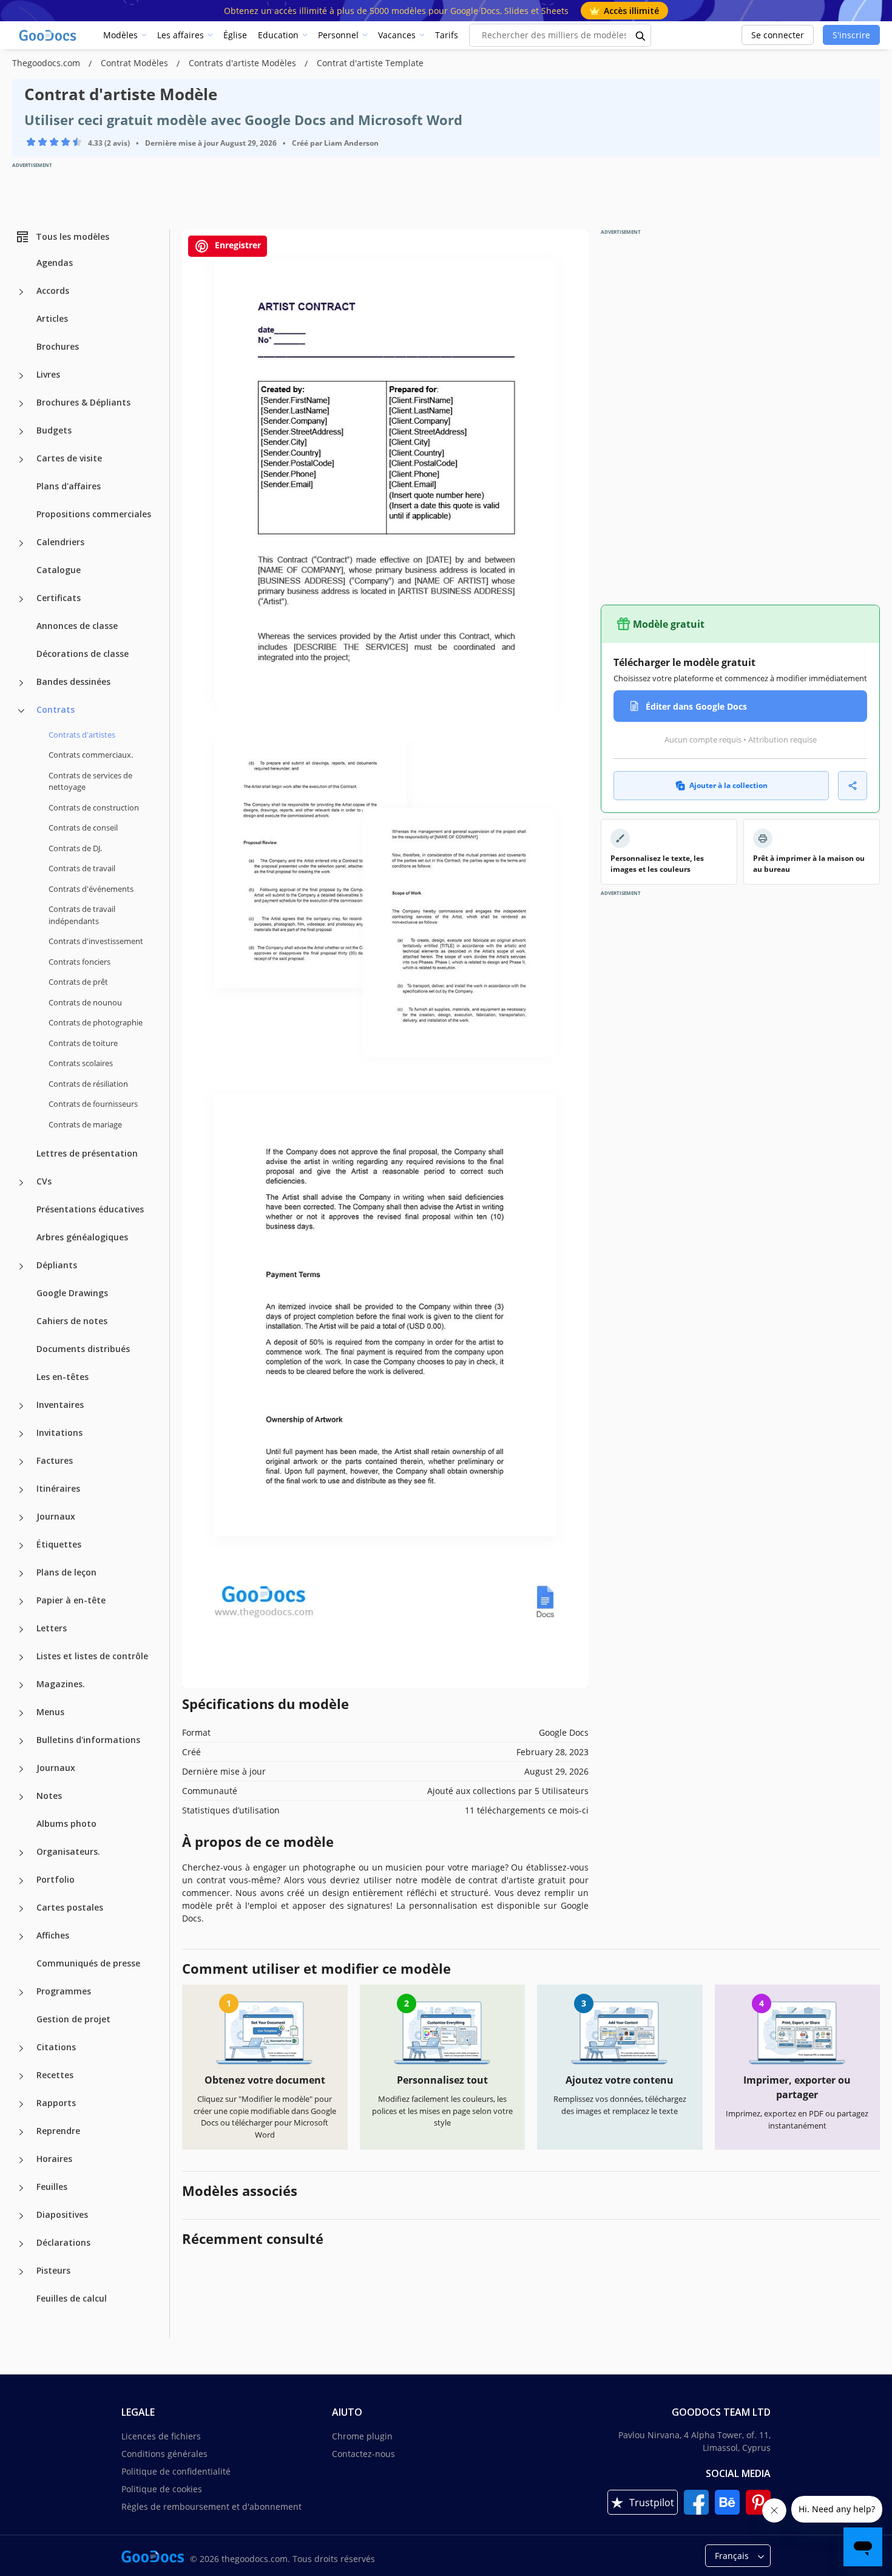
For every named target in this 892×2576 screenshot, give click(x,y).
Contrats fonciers (79, 962)
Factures (55, 1460)
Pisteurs (53, 2270)
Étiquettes (59, 1544)
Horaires (54, 2159)
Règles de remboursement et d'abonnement (211, 2506)
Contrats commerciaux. (91, 755)
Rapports (56, 2103)
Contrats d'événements (91, 889)
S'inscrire (851, 35)
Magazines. (61, 1684)
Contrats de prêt (78, 982)
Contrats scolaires (81, 1063)
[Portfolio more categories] (21, 1881)
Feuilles (52, 2187)
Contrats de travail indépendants (82, 915)
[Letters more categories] (21, 1630)
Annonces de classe (77, 626)
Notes (49, 1796)
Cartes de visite (69, 458)
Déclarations (63, 2242)
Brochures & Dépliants (83, 402)
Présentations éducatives (90, 1209)
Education (278, 35)
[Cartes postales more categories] (21, 1909)
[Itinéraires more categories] (21, 1490)
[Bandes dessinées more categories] (21, 683)
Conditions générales (164, 2454)
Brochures (58, 346)
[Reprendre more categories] (21, 2132)
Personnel (338, 35)
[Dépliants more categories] (21, 1266)
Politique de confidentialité (176, 2471)
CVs (44, 1181)
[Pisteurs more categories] (21, 2272)
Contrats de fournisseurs (93, 1104)
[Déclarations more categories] (21, 2244)
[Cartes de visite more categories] (21, 460)
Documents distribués (83, 1349)
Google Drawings (72, 1293)
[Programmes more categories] (21, 1993)
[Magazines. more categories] (21, 1685)
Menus (50, 1712)
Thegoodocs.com (47, 63)
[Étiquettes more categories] (21, 1546)
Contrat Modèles (136, 63)
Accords (53, 291)
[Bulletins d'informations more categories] (21, 1741)
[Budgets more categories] (21, 432)
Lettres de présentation (87, 1153)
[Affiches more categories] (21, 1937)
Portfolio (56, 1879)
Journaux (56, 1516)
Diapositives (62, 2214)
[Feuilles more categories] (21, 2188)
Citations (56, 2047)
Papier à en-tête (71, 1600)
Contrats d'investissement (96, 941)
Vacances (397, 35)
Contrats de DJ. (75, 848)
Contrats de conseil (83, 828)
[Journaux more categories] (21, 1518)
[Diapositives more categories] (21, 2216)
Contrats (56, 709)
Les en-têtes (63, 1377)
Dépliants (57, 1265)
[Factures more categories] (21, 1462)
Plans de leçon (66, 1572)
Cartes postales (70, 1907)
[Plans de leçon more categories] (21, 1574)
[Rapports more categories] (21, 2104)
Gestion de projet (73, 2019)
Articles (52, 318)
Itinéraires (58, 1488)
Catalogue (59, 570)
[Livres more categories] (21, 376)
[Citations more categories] (21, 2048)
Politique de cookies (162, 2489)
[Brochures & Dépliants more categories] (21, 404)
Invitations (59, 1432)
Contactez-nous (363, 2454)
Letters (52, 1628)
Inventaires (60, 1405)
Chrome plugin (362, 2436)
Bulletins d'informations (88, 1740)
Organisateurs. (68, 1851)
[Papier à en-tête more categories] (21, 1602)
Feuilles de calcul (72, 2298)
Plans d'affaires (69, 486)
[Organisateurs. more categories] (21, 1853)
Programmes (64, 1991)
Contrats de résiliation (88, 1084)
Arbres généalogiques (82, 1237)
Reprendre (58, 2131)
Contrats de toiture (83, 1043)
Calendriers (60, 542)
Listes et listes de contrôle (92, 1656)
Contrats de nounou (85, 1002)
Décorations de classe (83, 654)
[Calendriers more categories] (21, 543)
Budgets (54, 430)
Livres (48, 374)
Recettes (55, 2075)
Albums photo (66, 1823)
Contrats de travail (82, 868)
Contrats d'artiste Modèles (244, 63)
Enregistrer (237, 245)
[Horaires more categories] (21, 2160)
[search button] (641, 35)
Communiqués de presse (88, 1963)
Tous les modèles (73, 236)
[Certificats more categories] (21, 599)
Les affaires (181, 35)
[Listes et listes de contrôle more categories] (21, 1657)
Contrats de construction (94, 807)
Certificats (59, 598)
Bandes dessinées (73, 681)
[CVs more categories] (21, 1183)
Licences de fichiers (161, 2436)
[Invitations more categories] (21, 1434)
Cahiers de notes (72, 1321)
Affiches (53, 1935)
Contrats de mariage (85, 1124)
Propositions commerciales (94, 514)
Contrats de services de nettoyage (90, 781)
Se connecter (778, 35)
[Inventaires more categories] (21, 1406)
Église (235, 35)
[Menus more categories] (21, 1713)
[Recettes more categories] (21, 2076)
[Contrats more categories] (21, 711)
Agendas (55, 263)
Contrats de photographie (96, 1022)
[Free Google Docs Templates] (49, 35)
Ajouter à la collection (728, 785)
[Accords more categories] (21, 292)
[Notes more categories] (21, 1797)
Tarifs (447, 35)
